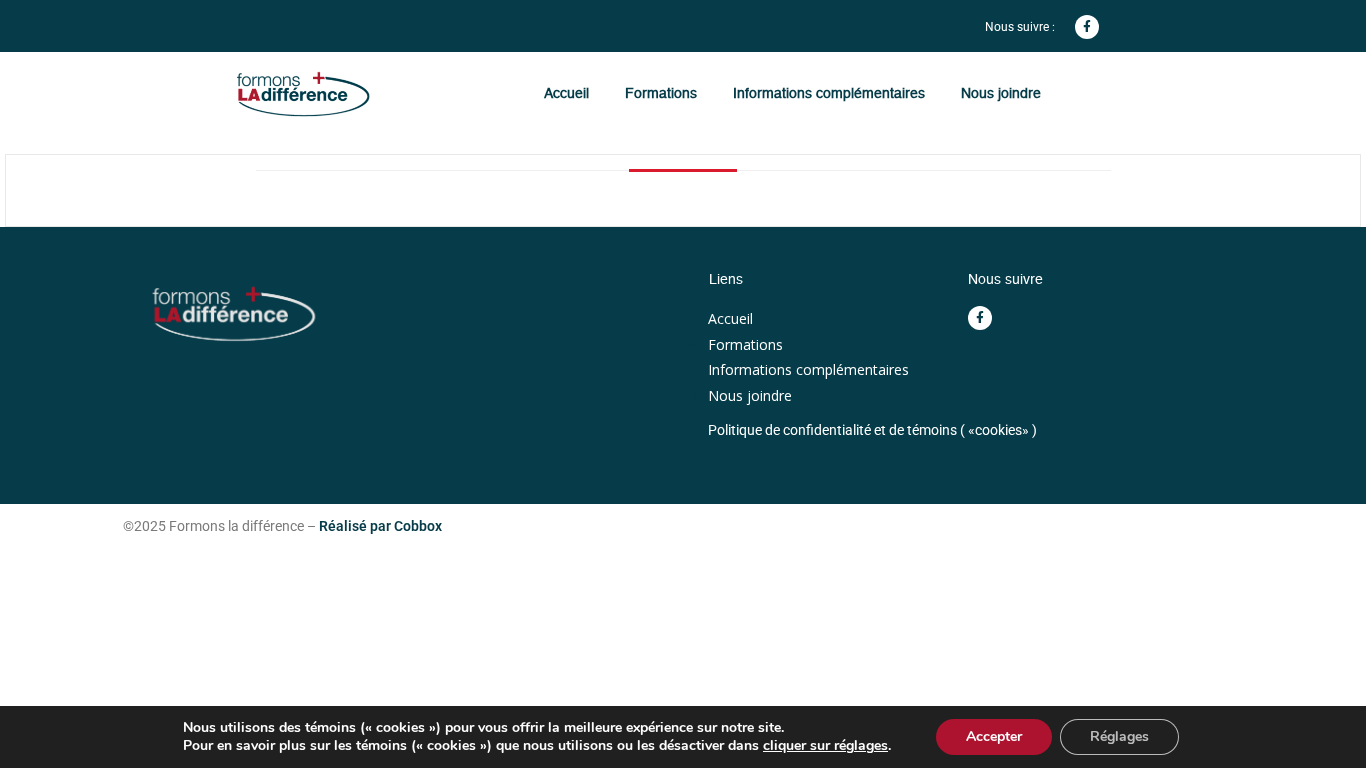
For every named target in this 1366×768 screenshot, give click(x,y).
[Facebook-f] (1087, 27)
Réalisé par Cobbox (380, 526)
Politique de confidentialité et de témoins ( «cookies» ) (872, 430)
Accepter (994, 736)
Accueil (566, 93)
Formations (661, 93)
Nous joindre (1001, 93)
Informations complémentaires (829, 93)
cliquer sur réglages (825, 746)
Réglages (1119, 736)
